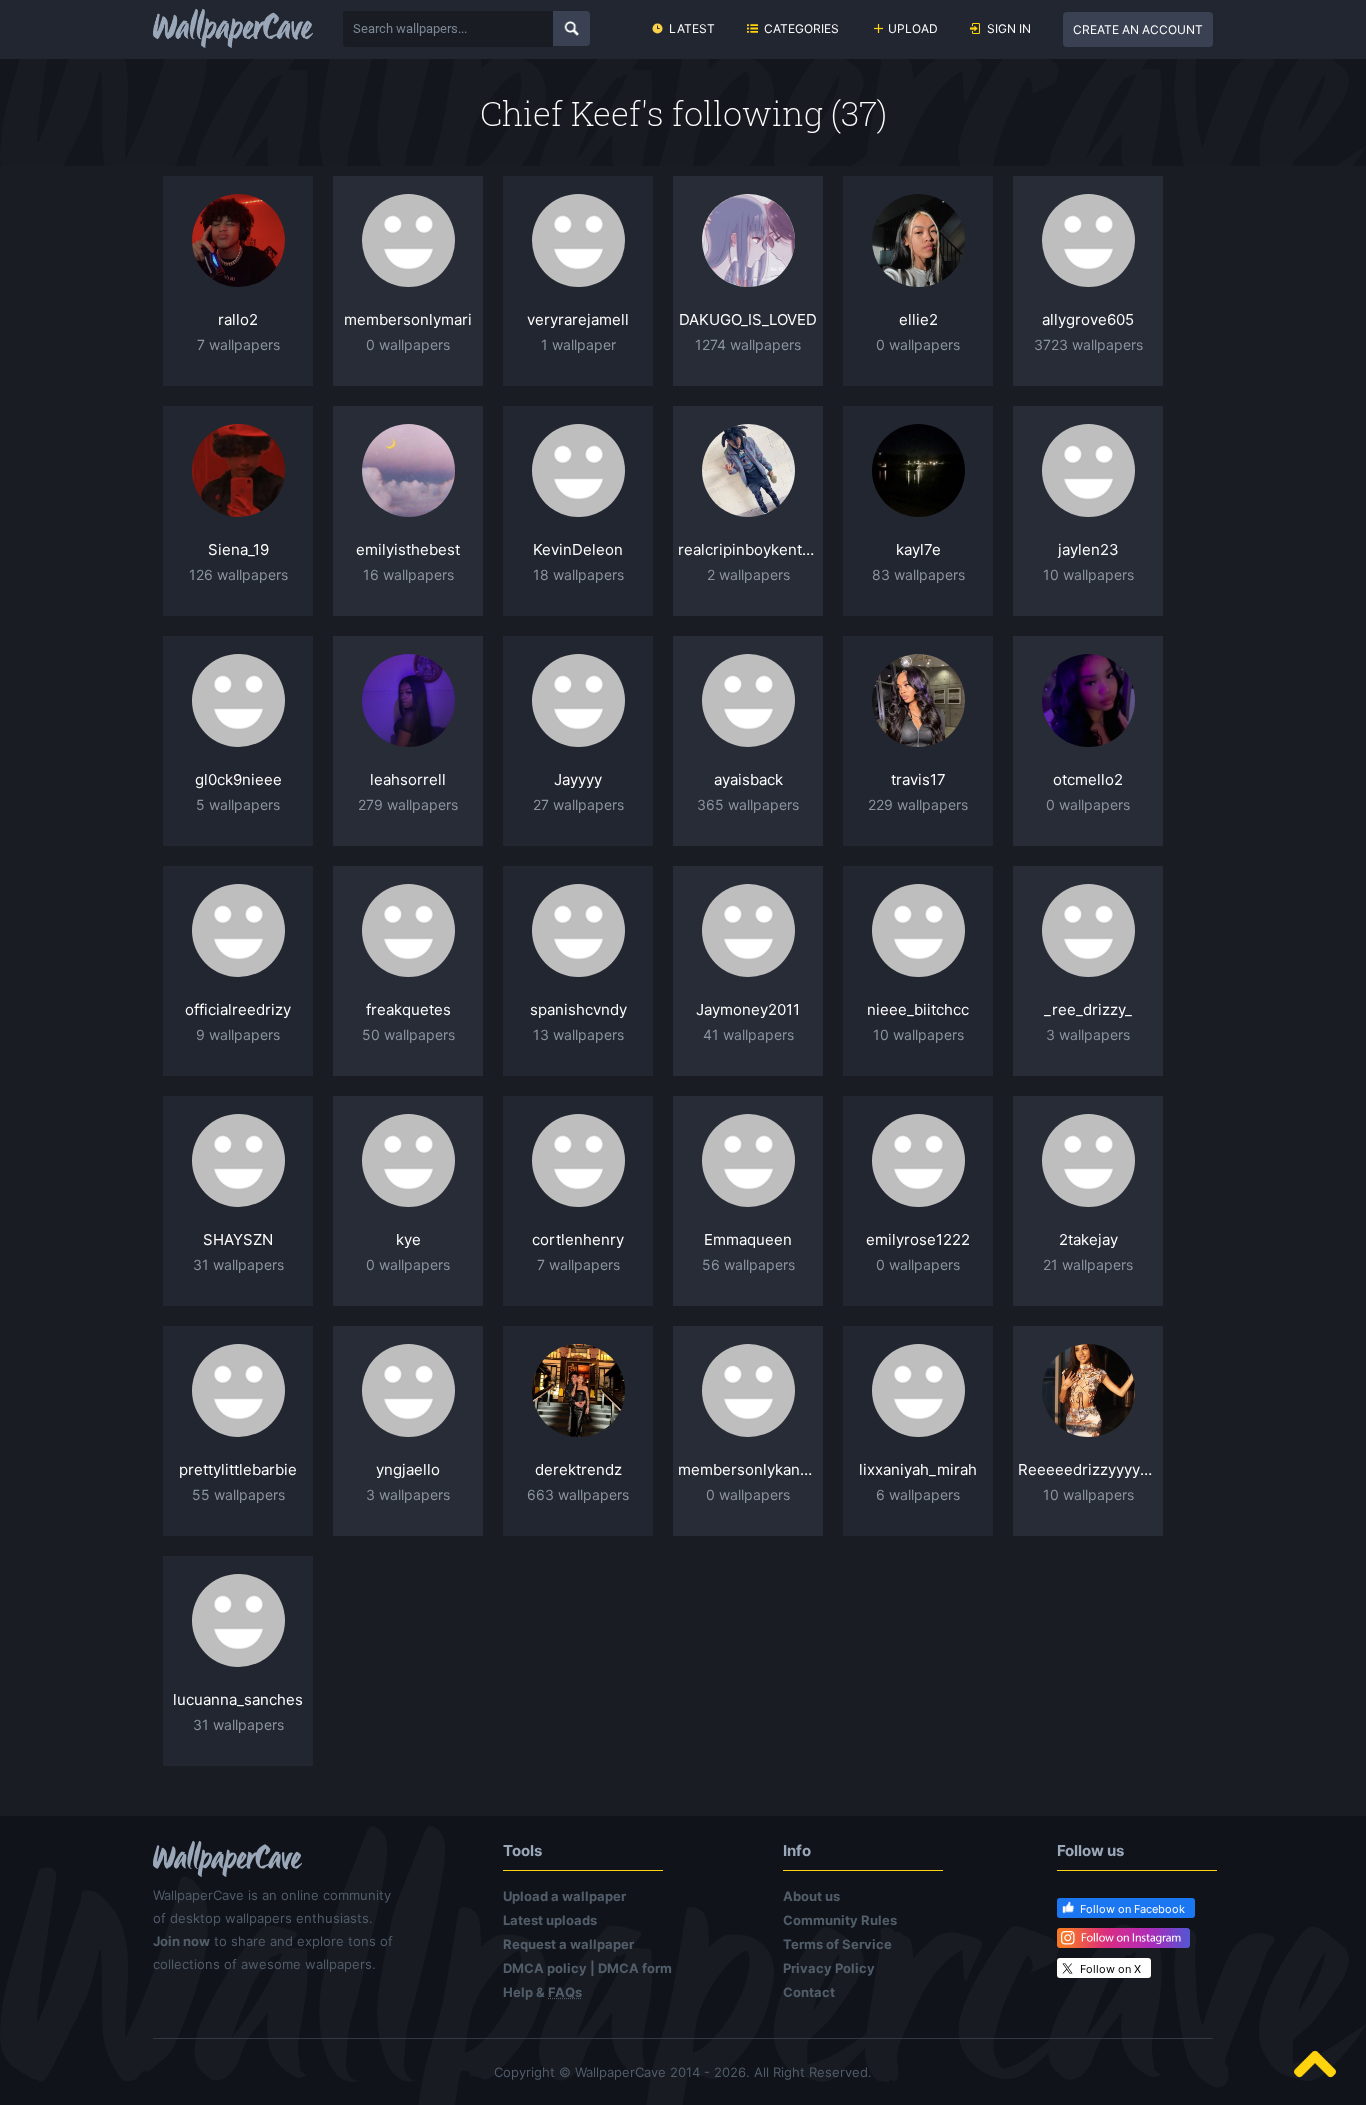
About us (811, 1896)
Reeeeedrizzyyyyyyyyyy (1088, 1469)
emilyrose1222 (918, 1239)
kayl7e (918, 549)
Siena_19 (238, 549)
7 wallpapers (238, 344)
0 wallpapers (408, 344)
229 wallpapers (918, 804)
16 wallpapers (408, 574)
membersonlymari (408, 319)
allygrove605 (1088, 319)
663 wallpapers (578, 1494)
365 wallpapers (748, 804)
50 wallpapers (408, 1034)
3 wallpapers (1088, 1034)
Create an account (1138, 29)
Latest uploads (550, 1920)
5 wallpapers (238, 804)
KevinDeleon (578, 549)
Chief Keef (560, 112)
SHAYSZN (238, 1239)
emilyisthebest (408, 549)
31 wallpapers (238, 1264)
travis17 (918, 779)
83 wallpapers (918, 574)
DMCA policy (545, 1968)
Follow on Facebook (1132, 1909)
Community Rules (840, 1920)
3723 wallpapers (1088, 344)
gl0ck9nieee (238, 779)
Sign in (1009, 28)
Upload (913, 28)
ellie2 (918, 319)
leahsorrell (408, 779)
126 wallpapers (238, 574)
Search (571, 28)
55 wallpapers (238, 1494)
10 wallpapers (1088, 574)
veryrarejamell (578, 319)
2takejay (1088, 1239)
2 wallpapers (748, 574)
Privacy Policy (829, 1968)
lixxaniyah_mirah (918, 1469)
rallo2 (238, 319)
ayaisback (748, 779)
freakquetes (408, 1009)
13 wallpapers (578, 1034)
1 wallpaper (578, 344)
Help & (542, 1992)
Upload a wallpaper (564, 1896)
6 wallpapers (918, 1494)
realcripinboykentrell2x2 (748, 549)
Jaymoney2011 (748, 1009)
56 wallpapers (748, 1264)
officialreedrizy (238, 1009)
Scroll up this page (1315, 2064)
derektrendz (578, 1469)
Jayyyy (578, 779)
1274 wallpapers (748, 344)
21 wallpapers (1088, 1264)
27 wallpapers (578, 804)
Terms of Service (837, 1944)
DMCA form (635, 1968)
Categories (801, 28)
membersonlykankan (748, 1469)
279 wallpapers (408, 804)
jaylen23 (1088, 549)
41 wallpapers (748, 1034)
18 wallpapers (578, 574)
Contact (809, 1992)
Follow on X (1110, 1969)
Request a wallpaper (568, 1944)
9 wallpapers (238, 1034)
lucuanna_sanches (238, 1699)
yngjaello (408, 1469)
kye (408, 1239)
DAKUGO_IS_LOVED (748, 319)
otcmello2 (1088, 779)
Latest (692, 28)
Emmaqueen (748, 1239)
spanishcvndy (578, 1009)
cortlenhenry (578, 1239)
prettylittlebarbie (238, 1469)
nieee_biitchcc (918, 1009)
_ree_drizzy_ (1088, 1009)
